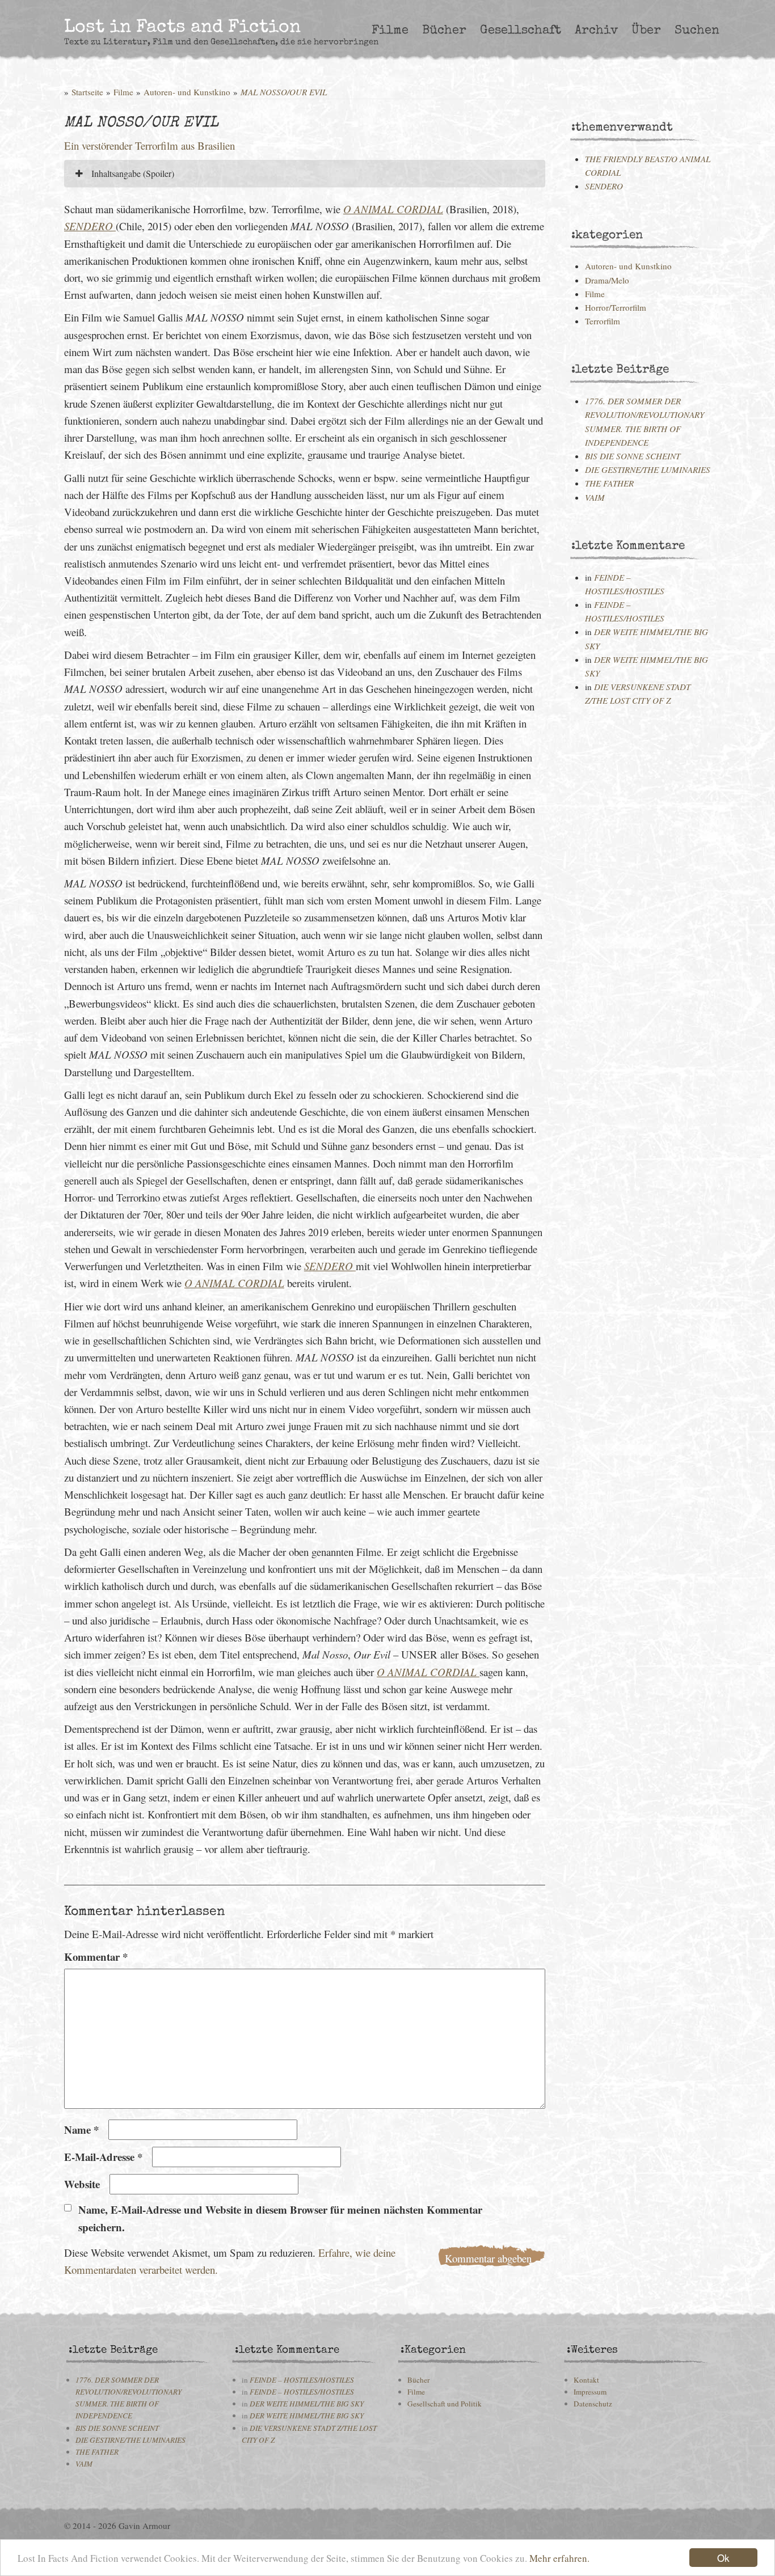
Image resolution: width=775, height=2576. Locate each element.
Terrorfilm (603, 321)
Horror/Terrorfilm (616, 307)
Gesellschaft (521, 31)
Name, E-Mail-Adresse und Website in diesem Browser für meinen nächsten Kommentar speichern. (280, 2218)
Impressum (590, 2392)
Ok (723, 2558)
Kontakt (586, 2380)
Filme (390, 31)
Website (82, 2184)
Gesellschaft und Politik (445, 2404)
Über (646, 31)
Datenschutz (593, 2404)
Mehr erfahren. (559, 2558)
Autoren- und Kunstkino (187, 92)
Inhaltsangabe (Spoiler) (132, 173)
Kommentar (96, 1957)
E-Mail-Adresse (103, 2157)
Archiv (596, 31)
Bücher (444, 31)
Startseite (87, 92)
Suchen (697, 31)
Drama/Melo (607, 280)
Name (81, 2129)
